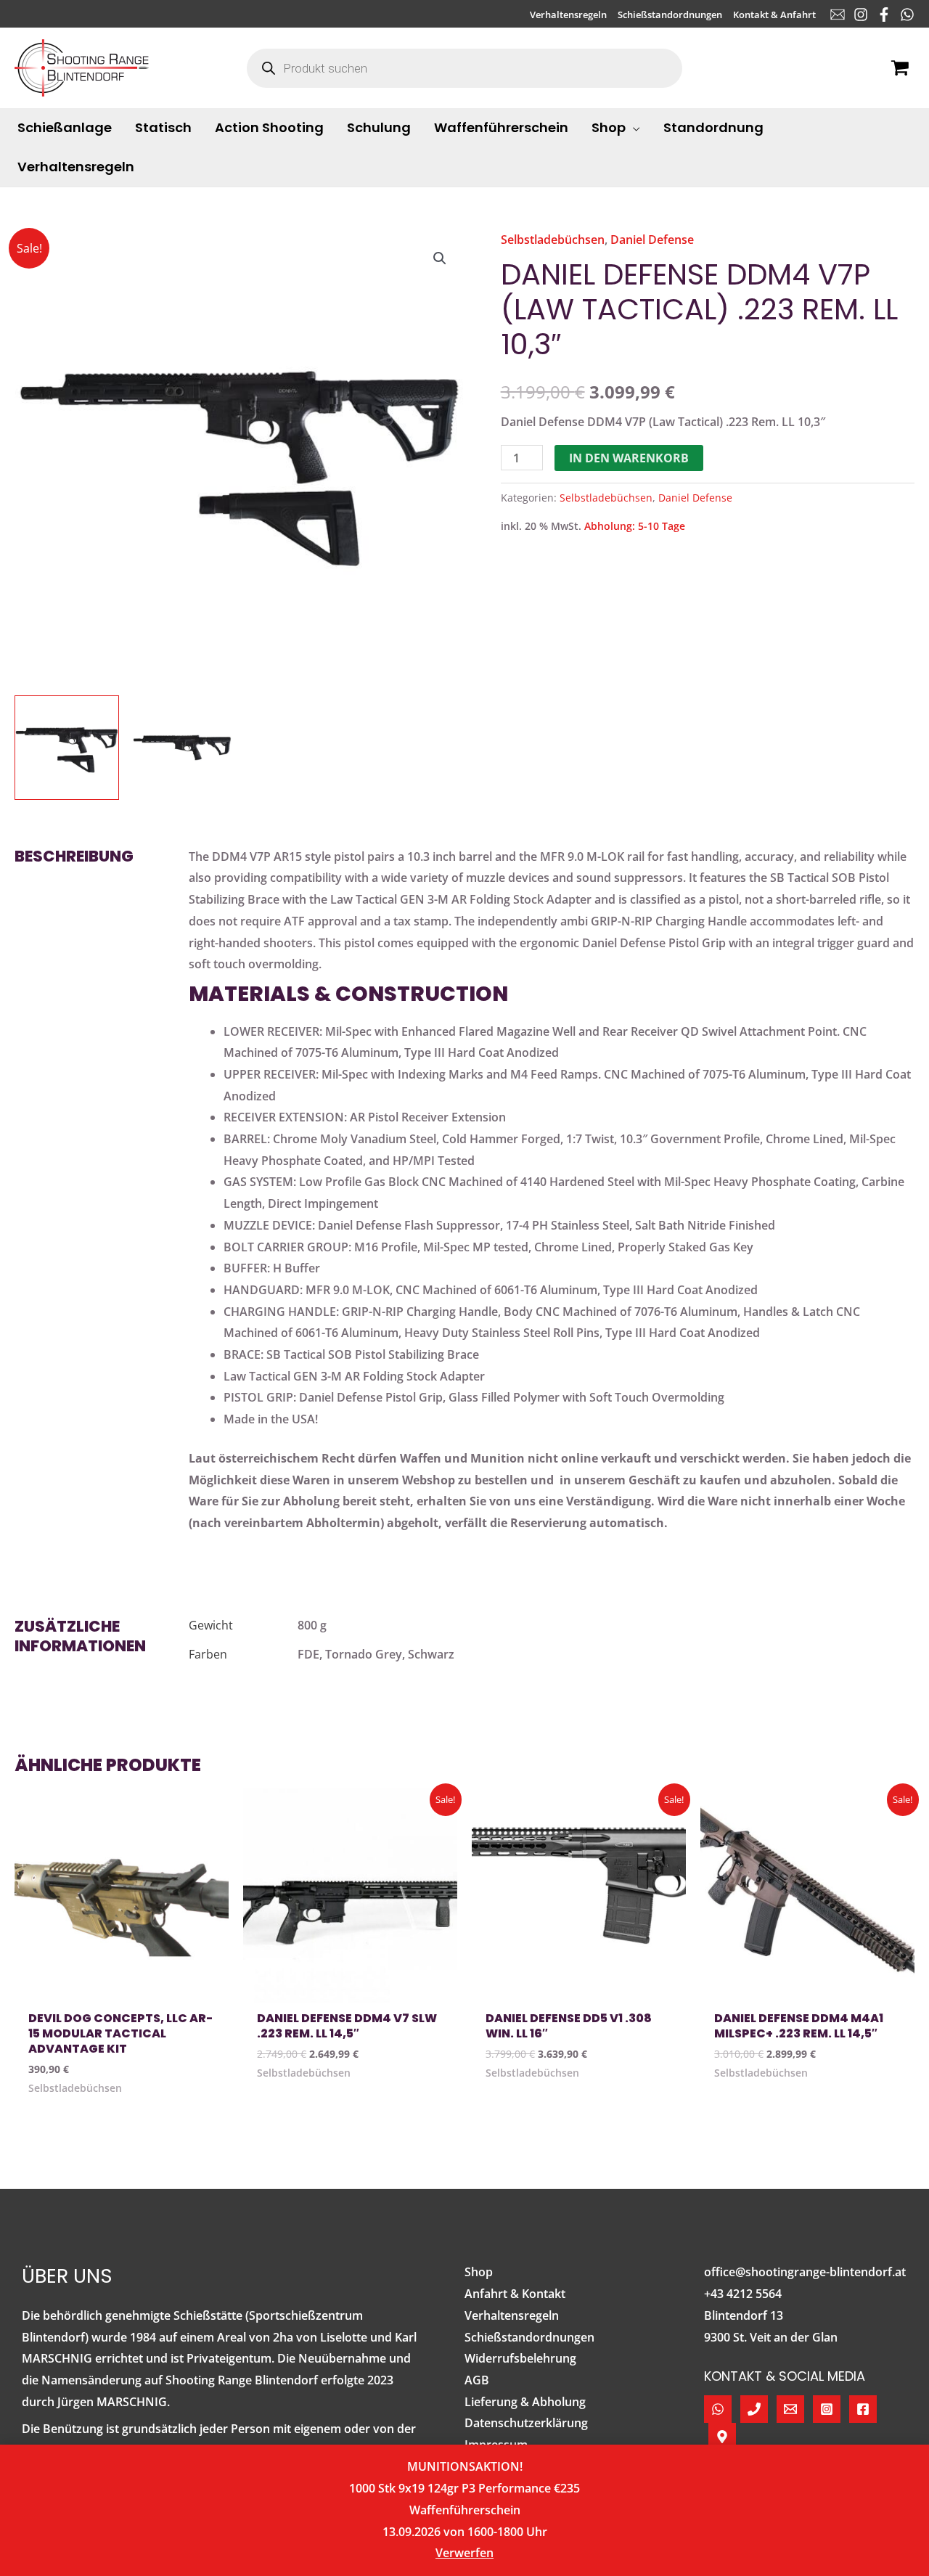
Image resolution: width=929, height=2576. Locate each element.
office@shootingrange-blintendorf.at (805, 2272)
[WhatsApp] (907, 15)
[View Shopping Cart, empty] (900, 68)
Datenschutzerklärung (526, 2423)
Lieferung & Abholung (525, 2402)
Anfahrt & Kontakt (515, 2294)
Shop (479, 2272)
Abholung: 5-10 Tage (635, 526)
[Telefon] (754, 2409)
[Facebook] (884, 15)
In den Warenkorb (629, 458)
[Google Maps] (722, 2437)
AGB (477, 2380)
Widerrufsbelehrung (520, 2358)
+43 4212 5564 (743, 2294)
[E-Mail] (838, 15)
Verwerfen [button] (464, 2553)
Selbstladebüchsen (553, 240)
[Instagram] (861, 15)
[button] (633, 128)
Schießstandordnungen (529, 2337)
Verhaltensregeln (512, 2315)
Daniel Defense (652, 240)
